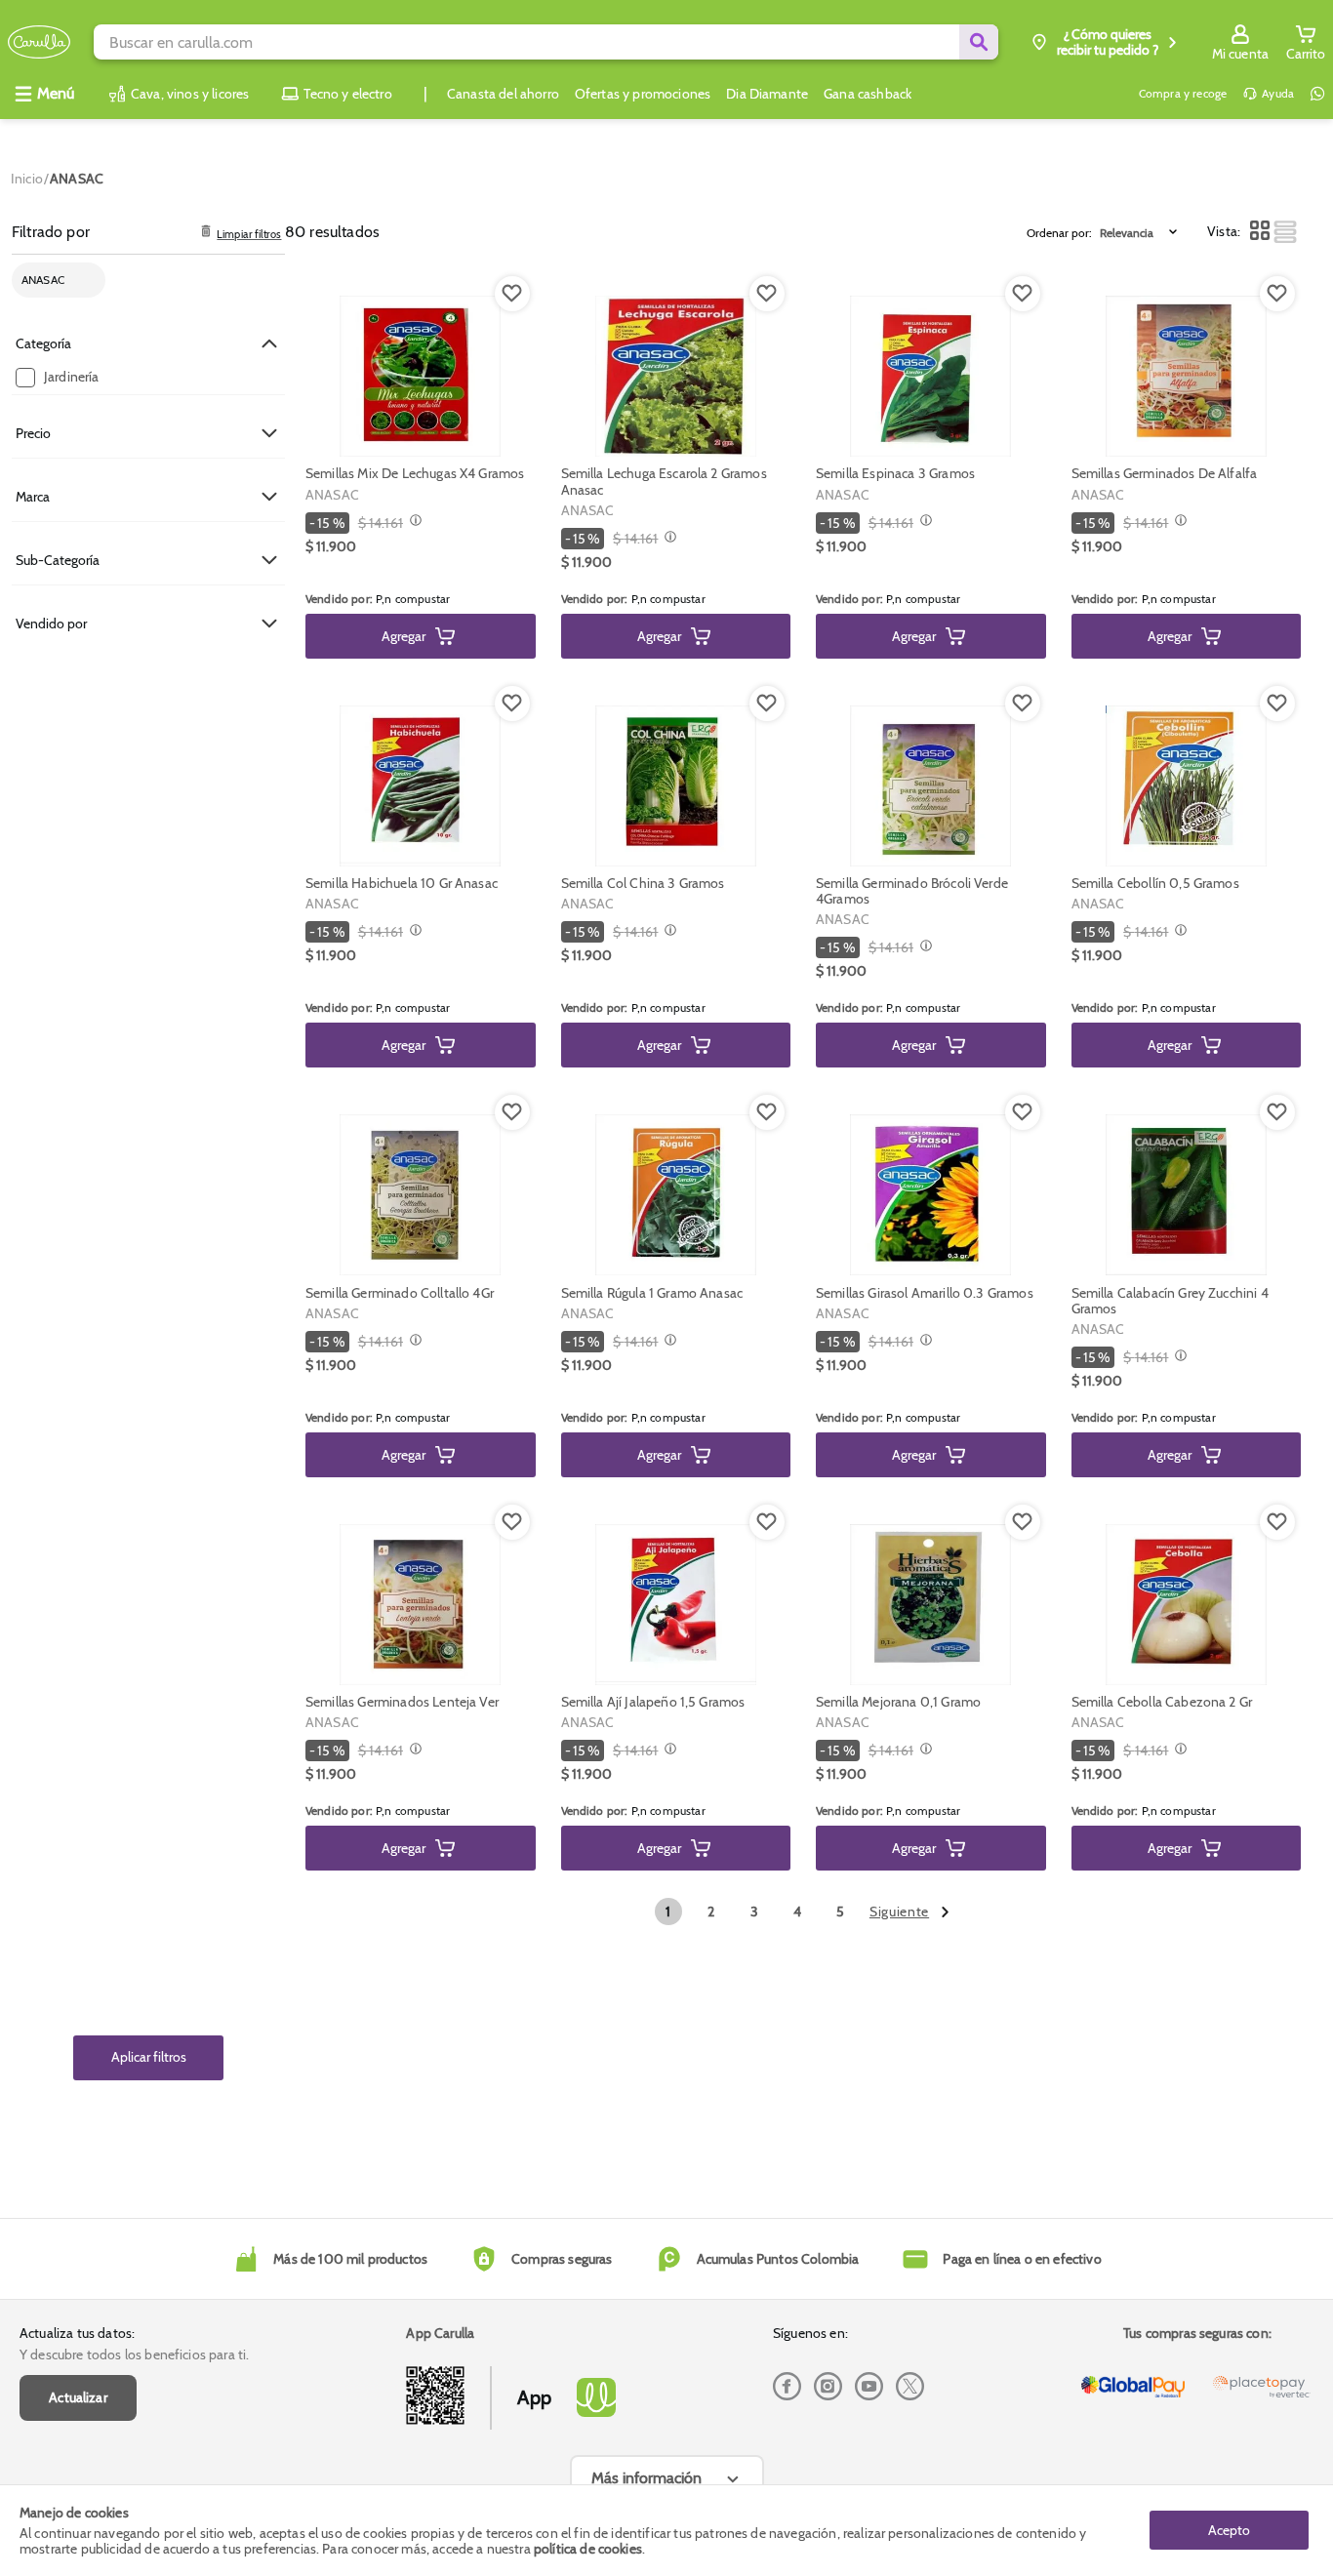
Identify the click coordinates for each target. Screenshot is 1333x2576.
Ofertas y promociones (643, 94)
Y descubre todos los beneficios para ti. (134, 2355)
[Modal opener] (413, 522)
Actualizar (78, 2397)
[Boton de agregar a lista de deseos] (512, 294)
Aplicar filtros (149, 2058)
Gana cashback (868, 94)
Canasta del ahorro (503, 94)
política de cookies (588, 2549)
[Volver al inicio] (39, 42)
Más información (646, 2478)
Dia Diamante (767, 94)
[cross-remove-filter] (85, 281)
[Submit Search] (979, 42)
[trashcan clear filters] (206, 232)
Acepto (1229, 2530)
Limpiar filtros (249, 235)
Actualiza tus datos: (77, 2333)
